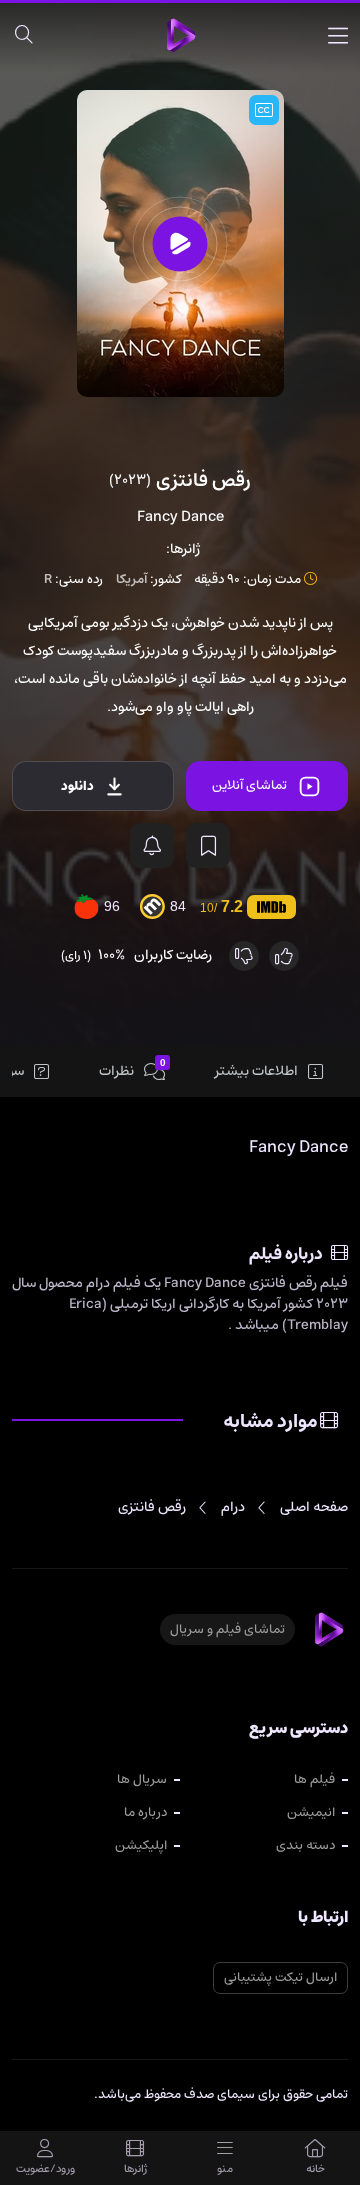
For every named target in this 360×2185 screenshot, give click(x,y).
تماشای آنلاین (249, 785)
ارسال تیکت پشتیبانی (280, 1977)
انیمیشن (311, 1812)
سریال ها (142, 1779)
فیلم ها (314, 1779)
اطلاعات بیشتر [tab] (256, 1071)
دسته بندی (305, 1845)
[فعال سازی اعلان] (152, 845)
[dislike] (244, 956)
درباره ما (145, 1812)
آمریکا (131, 579)
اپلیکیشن (141, 1845)
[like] (284, 956)
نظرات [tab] (132, 1070)
